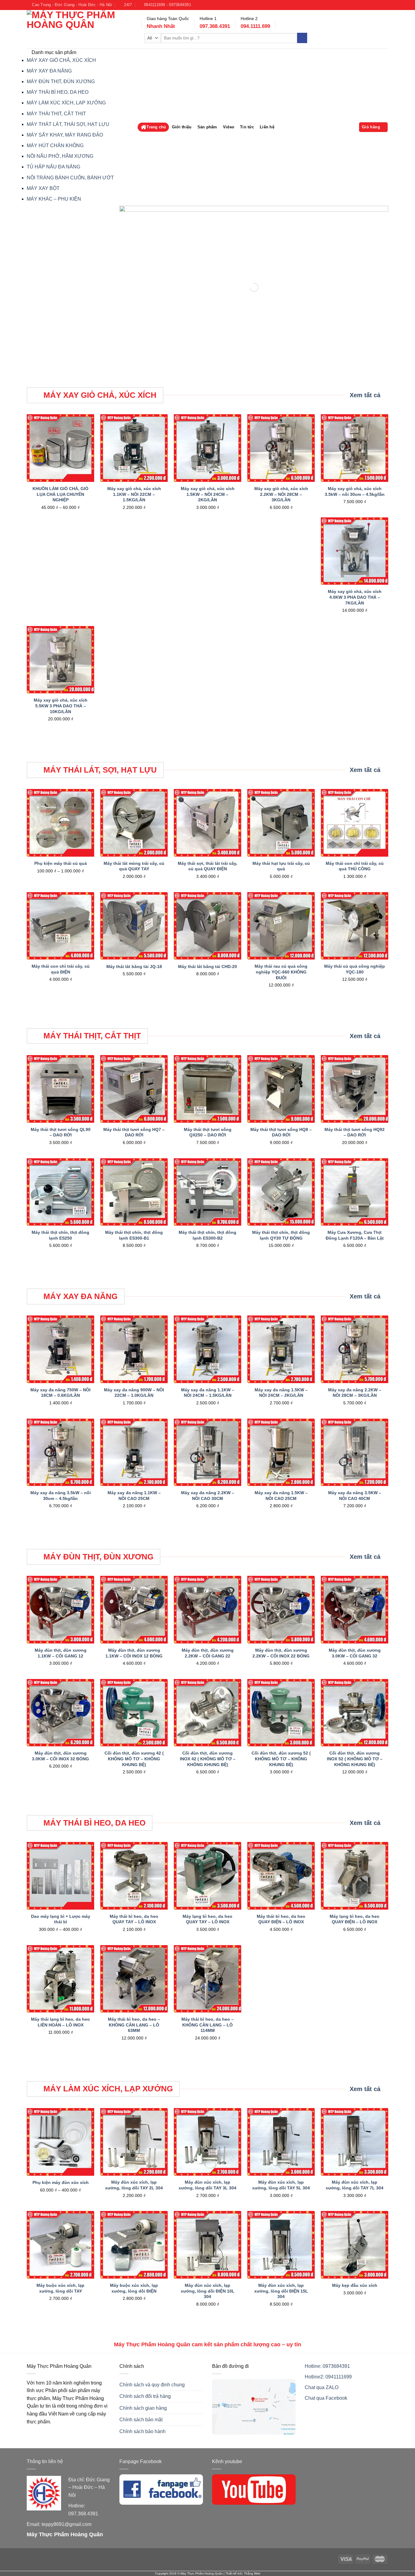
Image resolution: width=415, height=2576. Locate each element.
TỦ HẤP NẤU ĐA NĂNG (53, 167)
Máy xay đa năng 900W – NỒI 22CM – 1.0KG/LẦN (134, 1393)
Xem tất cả (365, 395)
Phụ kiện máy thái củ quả (61, 863)
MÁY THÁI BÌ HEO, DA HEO (58, 92)
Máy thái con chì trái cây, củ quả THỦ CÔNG (355, 866)
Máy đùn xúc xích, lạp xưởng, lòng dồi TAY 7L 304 (355, 2185)
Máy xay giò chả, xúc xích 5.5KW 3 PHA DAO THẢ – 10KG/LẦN (61, 706)
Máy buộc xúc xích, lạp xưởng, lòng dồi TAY (60, 2288)
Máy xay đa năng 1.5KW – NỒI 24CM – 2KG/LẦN (281, 1393)
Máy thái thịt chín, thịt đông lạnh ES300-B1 (134, 1235)
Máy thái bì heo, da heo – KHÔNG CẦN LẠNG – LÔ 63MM (134, 2025)
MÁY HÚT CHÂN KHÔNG (55, 146)
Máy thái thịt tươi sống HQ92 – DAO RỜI (355, 1132)
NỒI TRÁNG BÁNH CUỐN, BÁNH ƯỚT (70, 178)
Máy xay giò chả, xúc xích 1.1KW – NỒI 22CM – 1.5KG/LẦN (134, 494)
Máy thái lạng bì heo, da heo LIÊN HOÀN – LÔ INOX (60, 2022)
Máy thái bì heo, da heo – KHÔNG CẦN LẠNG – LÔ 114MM (207, 2025)
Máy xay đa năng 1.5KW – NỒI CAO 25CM (281, 1496)
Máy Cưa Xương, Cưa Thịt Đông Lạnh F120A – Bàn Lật (355, 1235)
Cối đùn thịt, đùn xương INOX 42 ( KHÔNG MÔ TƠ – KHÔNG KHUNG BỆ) (208, 1759)
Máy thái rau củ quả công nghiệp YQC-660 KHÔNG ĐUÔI (281, 972)
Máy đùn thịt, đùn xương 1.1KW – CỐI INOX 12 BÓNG (134, 1653)
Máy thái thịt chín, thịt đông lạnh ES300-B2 (207, 1235)
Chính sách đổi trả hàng (145, 2396)
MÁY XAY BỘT (43, 188)
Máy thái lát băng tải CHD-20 (207, 966)
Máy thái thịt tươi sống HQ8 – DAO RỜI (281, 1132)
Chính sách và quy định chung (152, 2385)
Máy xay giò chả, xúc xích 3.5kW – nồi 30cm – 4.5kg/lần (355, 491)
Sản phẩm (207, 127)
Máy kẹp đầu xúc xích (355, 2285)
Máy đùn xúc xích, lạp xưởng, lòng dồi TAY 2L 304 (134, 2185)
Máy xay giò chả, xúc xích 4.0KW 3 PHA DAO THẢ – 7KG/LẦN (355, 597)
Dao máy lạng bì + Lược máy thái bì (61, 1919)
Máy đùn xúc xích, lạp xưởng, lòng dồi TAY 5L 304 (281, 2185)
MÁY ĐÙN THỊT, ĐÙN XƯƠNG (61, 81)
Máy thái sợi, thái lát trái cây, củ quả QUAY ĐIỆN (207, 866)
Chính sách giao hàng (143, 2408)
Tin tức (247, 127)
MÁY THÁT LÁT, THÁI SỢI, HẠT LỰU (68, 124)
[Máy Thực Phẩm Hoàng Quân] (79, 29)
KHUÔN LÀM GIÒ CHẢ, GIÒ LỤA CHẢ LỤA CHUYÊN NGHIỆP (60, 494)
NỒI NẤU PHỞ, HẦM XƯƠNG (60, 156)
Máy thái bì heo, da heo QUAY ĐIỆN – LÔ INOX (281, 1919)
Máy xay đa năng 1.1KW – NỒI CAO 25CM (134, 1496)
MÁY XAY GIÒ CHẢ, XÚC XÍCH (61, 60)
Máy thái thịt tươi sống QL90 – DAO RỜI (61, 1132)
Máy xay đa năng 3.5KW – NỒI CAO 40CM (355, 1496)
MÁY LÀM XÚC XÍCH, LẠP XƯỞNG (66, 103)
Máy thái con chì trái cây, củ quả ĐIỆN (61, 969)
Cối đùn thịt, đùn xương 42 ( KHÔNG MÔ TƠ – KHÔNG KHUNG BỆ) (134, 1759)
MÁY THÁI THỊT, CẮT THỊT (56, 114)
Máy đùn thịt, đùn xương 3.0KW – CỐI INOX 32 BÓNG (60, 1756)
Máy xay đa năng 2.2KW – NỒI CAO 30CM (208, 1496)
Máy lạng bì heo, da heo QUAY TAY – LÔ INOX (207, 1919)
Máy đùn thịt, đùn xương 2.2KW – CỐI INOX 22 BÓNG (281, 1653)
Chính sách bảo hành (142, 2431)
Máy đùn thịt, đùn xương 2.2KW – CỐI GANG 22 (208, 1653)
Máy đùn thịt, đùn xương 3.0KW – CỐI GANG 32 (355, 1653)
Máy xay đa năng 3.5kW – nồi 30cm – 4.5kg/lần (61, 1496)
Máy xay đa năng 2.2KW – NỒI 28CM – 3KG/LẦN (355, 1393)
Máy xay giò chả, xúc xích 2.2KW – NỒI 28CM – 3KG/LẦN (281, 494)
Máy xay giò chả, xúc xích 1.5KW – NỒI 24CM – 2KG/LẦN (208, 494)
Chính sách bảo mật (141, 2420)
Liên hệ (267, 127)
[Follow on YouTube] (379, 5)
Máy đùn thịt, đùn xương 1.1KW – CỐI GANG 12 (61, 1653)
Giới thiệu (182, 127)
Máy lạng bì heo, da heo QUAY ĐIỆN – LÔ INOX (355, 1919)
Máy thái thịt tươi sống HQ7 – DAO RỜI (134, 1132)
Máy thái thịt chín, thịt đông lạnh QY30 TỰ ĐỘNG (281, 1235)
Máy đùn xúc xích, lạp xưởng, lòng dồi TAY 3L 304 (207, 2185)
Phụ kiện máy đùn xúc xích (61, 2182)
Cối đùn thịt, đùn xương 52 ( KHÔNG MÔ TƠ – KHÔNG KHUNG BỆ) (281, 1759)
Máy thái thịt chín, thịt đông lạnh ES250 (60, 1235)
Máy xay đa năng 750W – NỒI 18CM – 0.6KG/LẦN (60, 1393)
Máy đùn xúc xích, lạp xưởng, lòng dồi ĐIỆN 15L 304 (281, 2291)
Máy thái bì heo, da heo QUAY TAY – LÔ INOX (134, 1919)
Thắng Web (252, 2573)
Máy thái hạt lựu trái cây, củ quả (281, 866)
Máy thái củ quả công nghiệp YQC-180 (355, 969)
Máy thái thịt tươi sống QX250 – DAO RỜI (208, 1132)
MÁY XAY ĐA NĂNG (49, 71)
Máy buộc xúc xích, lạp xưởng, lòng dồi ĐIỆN (134, 2288)
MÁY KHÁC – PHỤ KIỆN (54, 199)
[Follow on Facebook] (374, 5)
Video (229, 127)
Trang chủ (156, 127)
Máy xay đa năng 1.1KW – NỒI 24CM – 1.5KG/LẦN (208, 1393)
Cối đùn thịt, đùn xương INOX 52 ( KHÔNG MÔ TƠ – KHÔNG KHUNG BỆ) (355, 1759)
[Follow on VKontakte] (385, 5)
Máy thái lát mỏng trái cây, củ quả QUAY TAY (134, 866)
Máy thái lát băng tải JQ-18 (134, 966)
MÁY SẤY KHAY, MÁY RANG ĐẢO (65, 135)
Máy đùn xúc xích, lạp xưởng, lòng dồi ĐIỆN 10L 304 (208, 2291)
